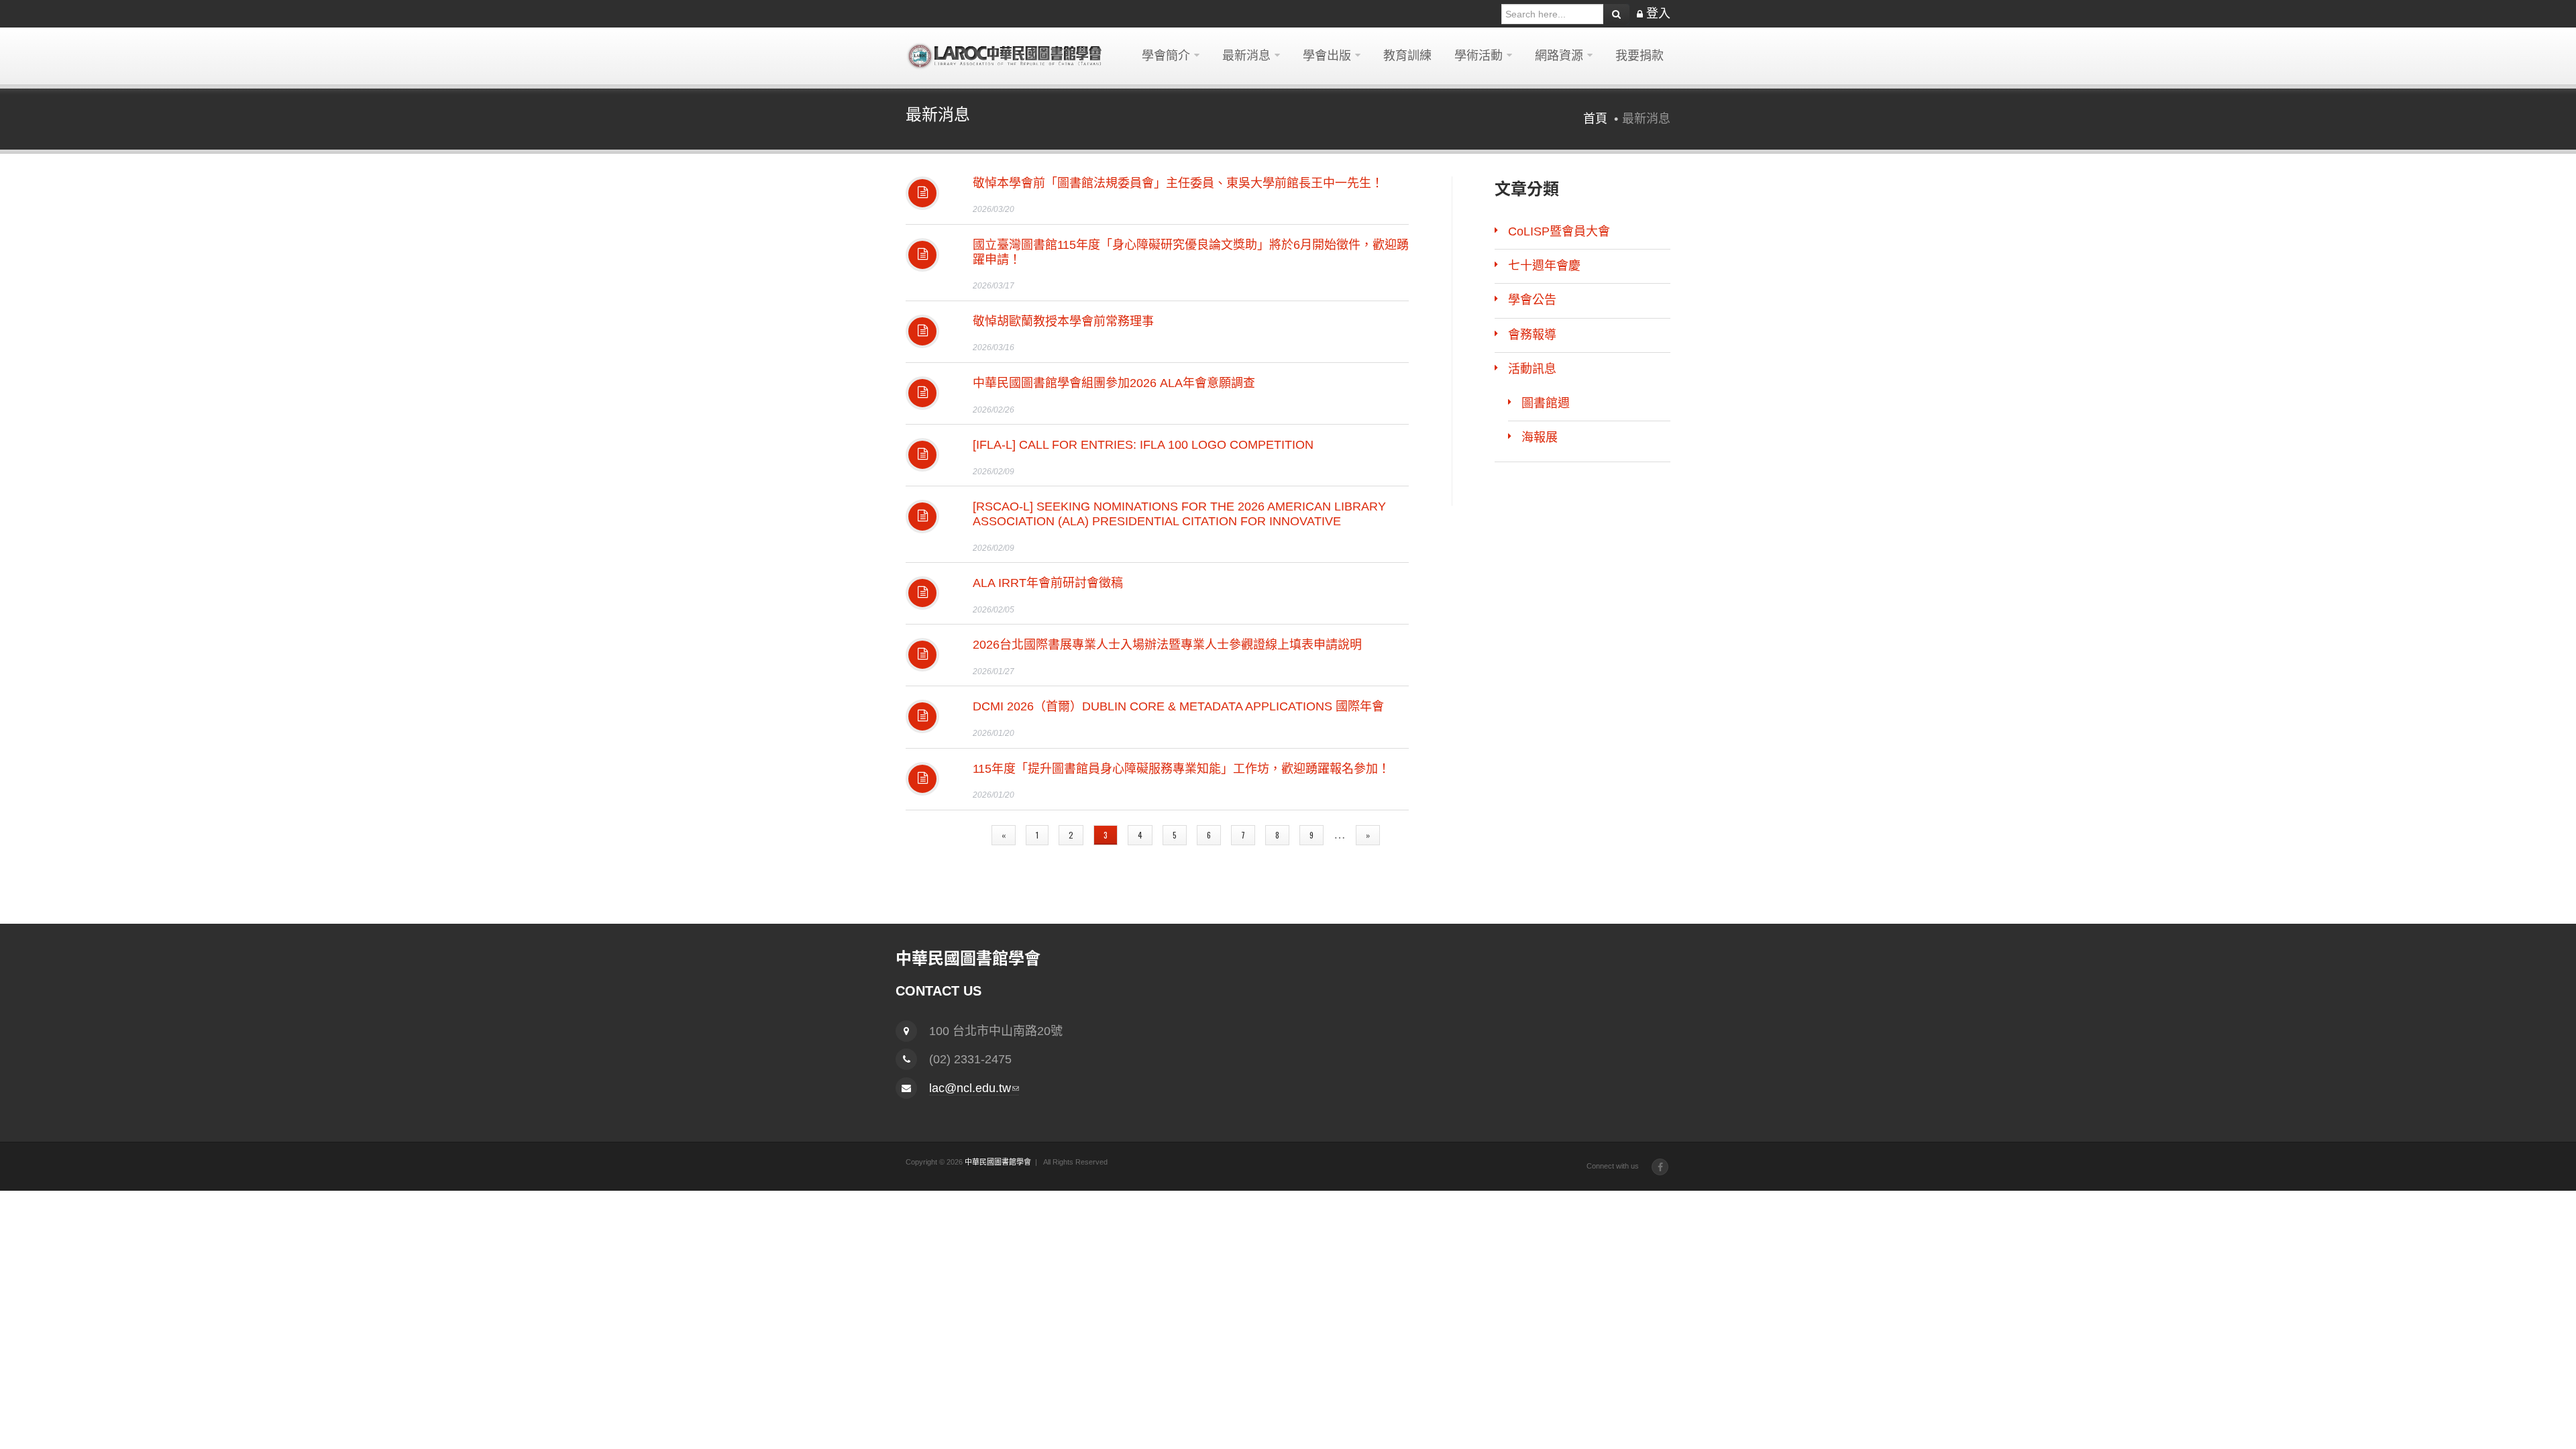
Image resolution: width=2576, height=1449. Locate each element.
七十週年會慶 (1544, 266)
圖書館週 (1546, 403)
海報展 (1540, 437)
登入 (1658, 13)
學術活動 (1479, 56)
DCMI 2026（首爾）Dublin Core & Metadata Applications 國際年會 (1178, 706)
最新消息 (1246, 56)
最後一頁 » (1156, 856)
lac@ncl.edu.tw (974, 1088)
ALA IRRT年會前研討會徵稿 (1048, 583)
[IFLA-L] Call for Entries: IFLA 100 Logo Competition (1143, 445)
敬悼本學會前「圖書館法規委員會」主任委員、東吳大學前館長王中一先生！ (1178, 183)
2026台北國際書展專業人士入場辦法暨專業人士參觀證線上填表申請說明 (1167, 645)
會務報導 (1532, 335)
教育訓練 (1407, 56)
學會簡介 (1166, 56)
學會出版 (1327, 56)
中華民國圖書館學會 (998, 1162)
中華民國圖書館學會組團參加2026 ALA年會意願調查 (1114, 383)
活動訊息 (1532, 369)
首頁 (1595, 119)
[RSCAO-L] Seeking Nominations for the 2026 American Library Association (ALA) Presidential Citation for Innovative (1179, 514)
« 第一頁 (956, 835)
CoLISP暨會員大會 (1559, 231)
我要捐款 (1640, 56)
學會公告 (1532, 300)
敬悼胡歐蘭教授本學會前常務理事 (1063, 321)
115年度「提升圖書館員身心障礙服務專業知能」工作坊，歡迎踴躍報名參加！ (1181, 769)
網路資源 (1559, 56)
